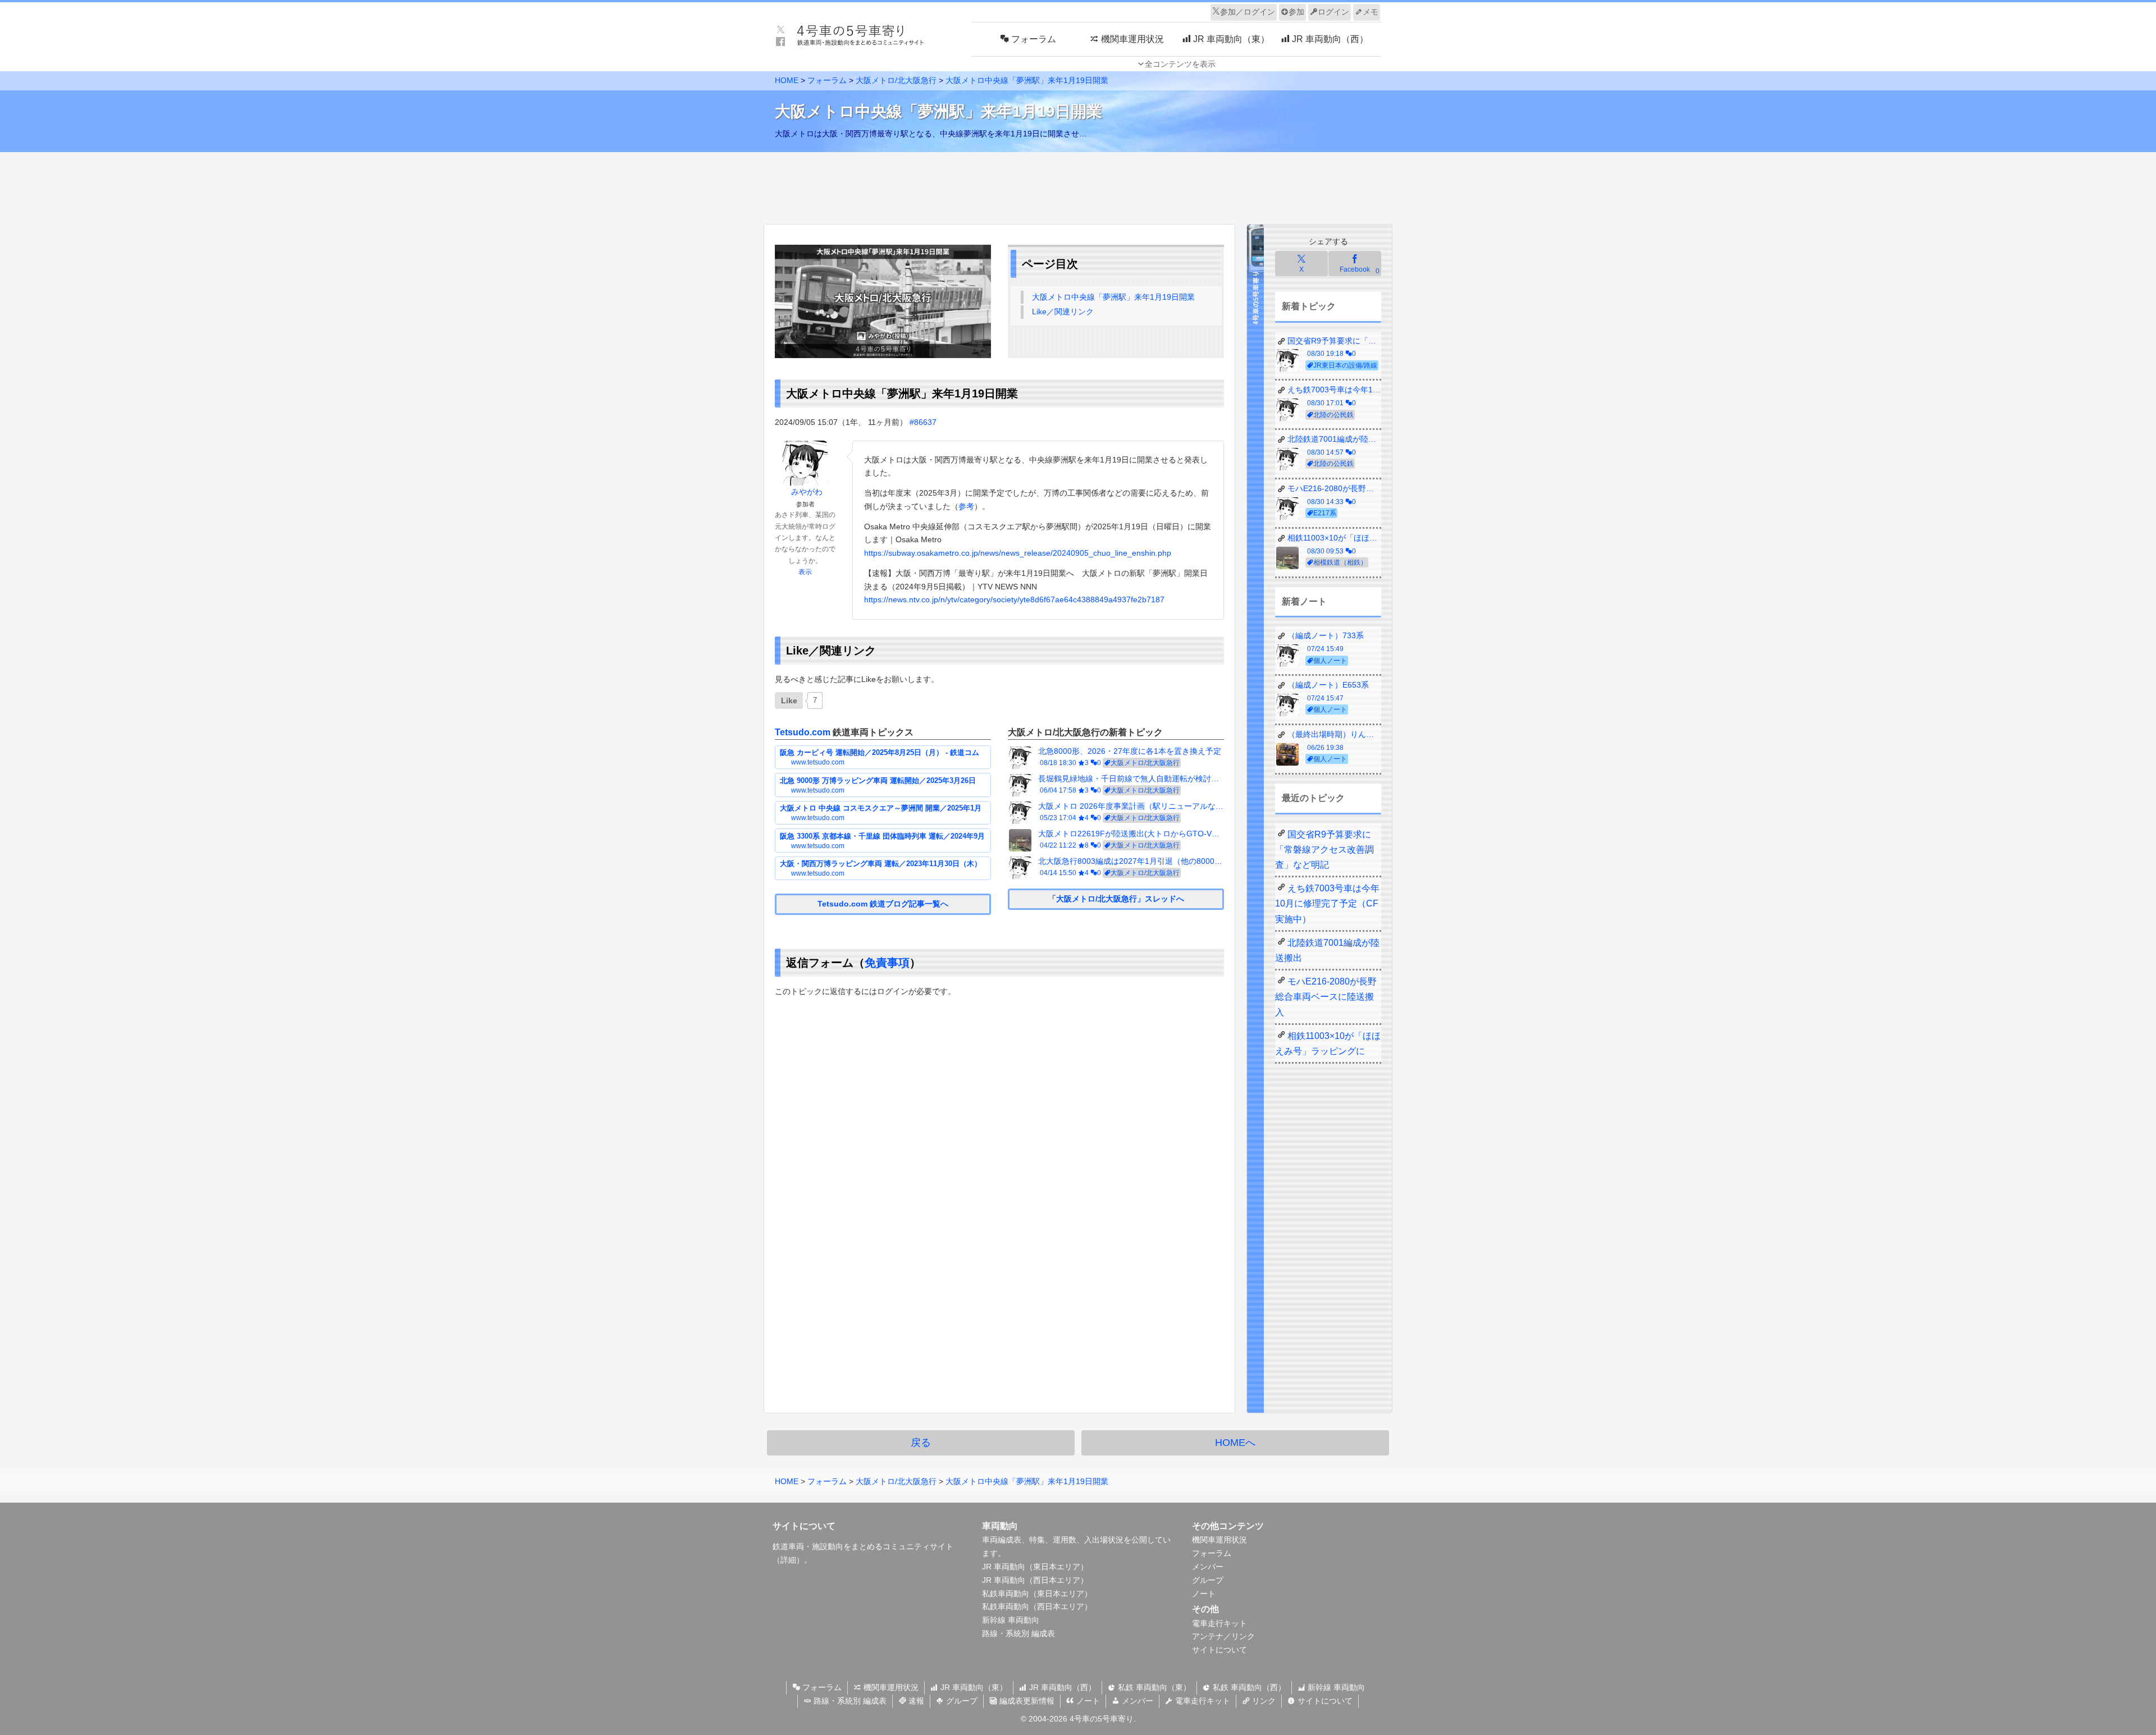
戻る (921, 1443)
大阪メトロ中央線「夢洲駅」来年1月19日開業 (1113, 297)
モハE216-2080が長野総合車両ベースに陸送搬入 (1326, 997)
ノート (1204, 1594)
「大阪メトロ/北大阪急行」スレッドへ (1116, 899)
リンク (1263, 1701)
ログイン (1333, 12)
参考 (966, 506)
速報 (915, 1701)
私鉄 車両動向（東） (1153, 1687)
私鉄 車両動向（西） (1248, 1687)
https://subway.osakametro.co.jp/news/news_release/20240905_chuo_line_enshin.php (1018, 553)
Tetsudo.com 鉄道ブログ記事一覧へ (883, 904)
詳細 (788, 1560)
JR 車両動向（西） (1061, 1687)
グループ (1208, 1580)
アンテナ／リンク (1223, 1636)
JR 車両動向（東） (973, 1687)
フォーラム (1212, 1553)
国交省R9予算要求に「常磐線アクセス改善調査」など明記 (1324, 850)
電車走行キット (1219, 1623)
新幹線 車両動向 (1011, 1620)
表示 (805, 572)
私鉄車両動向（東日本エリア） (1037, 1594)
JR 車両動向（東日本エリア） (1035, 1567)
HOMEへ (1235, 1443)
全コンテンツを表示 (1180, 64)
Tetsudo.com (803, 732)
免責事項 (887, 963)
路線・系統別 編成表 (1018, 1633)
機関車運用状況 (1219, 1540)
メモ (1371, 12)
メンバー (1208, 1567)
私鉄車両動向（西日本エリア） (1037, 1606)
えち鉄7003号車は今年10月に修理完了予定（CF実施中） (1327, 903)
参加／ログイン (1248, 12)
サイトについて (1219, 1650)
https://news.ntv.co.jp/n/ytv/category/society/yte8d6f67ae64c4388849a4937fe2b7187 (1014, 599)
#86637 (923, 422)
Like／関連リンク (1063, 312)
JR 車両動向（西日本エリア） (1035, 1580)
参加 (1296, 12)
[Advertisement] (1078, 185)
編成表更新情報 (1026, 1701)
